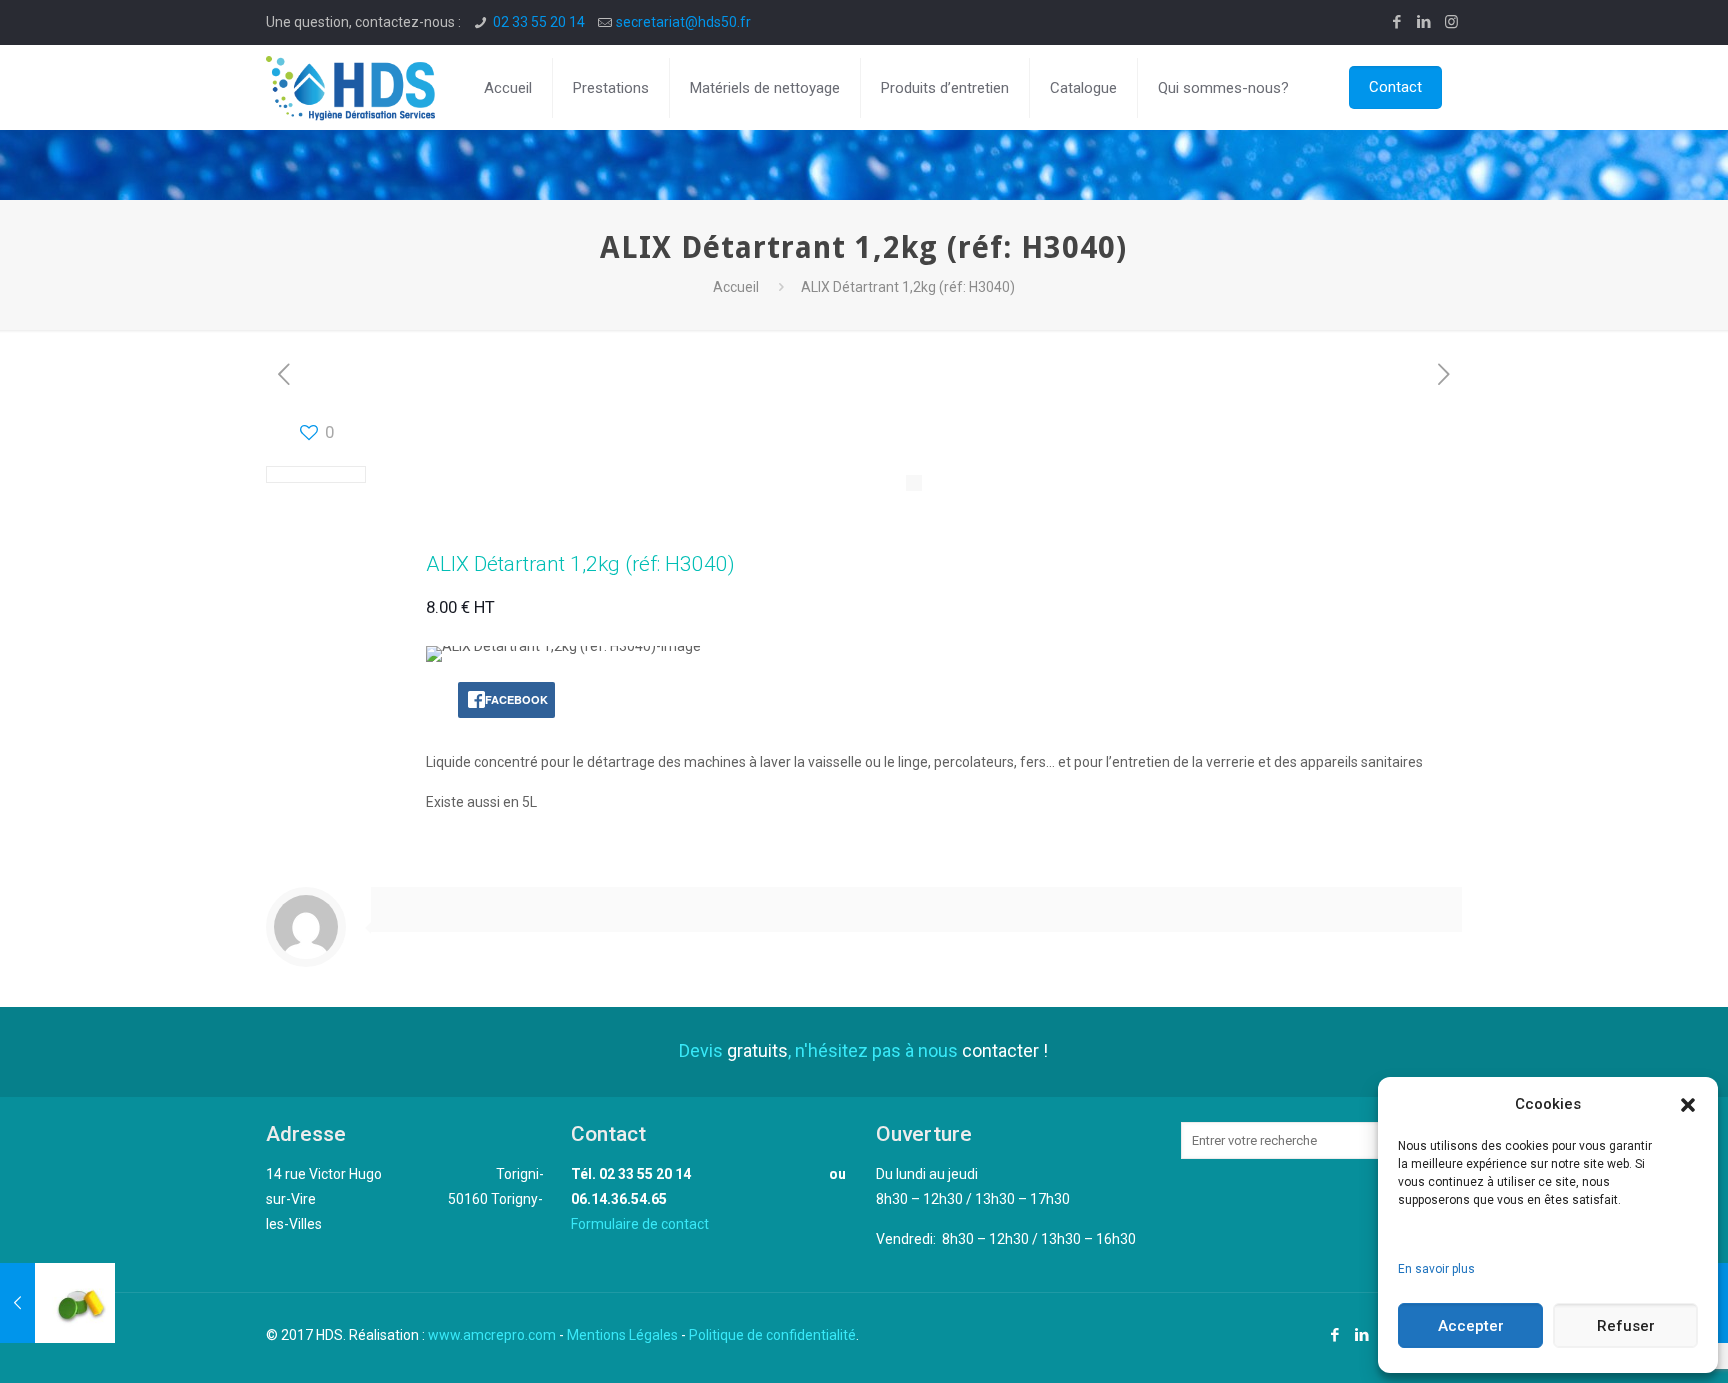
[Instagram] (1451, 22)
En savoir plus (1436, 1269)
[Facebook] (1397, 22)
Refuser (1626, 1326)
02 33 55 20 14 (539, 22)
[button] (1688, 1105)
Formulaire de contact (640, 1224)
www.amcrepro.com (492, 1335)
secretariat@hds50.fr (683, 22)
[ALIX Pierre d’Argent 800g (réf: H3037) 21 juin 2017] (57, 1303)
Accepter (1471, 1326)
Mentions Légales (622, 1335)
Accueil (736, 287)
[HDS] (350, 87)
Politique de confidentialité (772, 1335)
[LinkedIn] (1424, 22)
